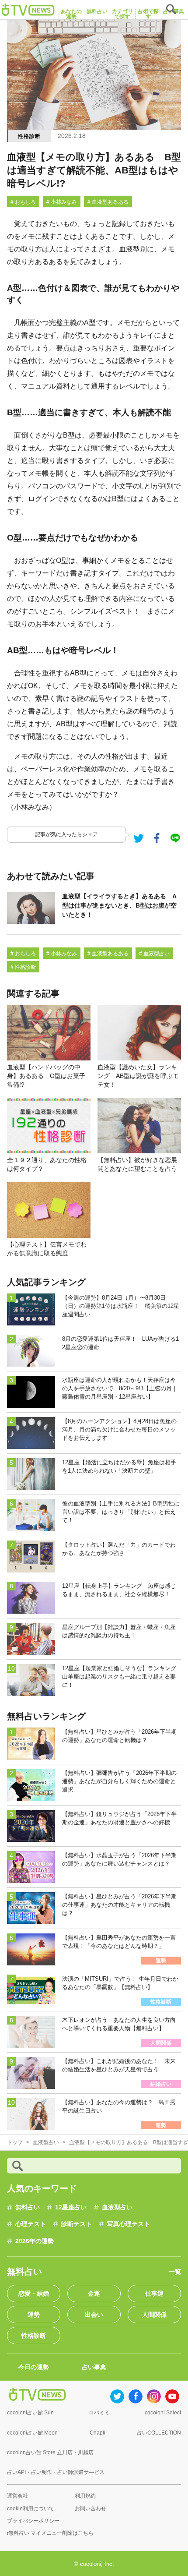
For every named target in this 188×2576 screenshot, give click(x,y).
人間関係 (154, 2315)
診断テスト (77, 2224)
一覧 (175, 2272)
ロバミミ (99, 2413)
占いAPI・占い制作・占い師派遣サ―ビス (56, 2472)
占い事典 (94, 2367)
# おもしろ (23, 202)
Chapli (97, 2433)
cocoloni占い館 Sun (30, 2413)
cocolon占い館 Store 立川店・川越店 (50, 2452)
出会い (94, 2315)
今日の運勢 (34, 2367)
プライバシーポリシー (33, 2521)
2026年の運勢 (35, 2241)
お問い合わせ (91, 2509)
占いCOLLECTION (159, 2433)
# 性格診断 (23, 967)
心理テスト (31, 2224)
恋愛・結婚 (34, 2293)
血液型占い (117, 2207)
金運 (94, 2293)
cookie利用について (31, 2509)
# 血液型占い (154, 954)
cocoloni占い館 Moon (32, 2433)
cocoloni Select (163, 2413)
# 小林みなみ (62, 202)
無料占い (28, 2207)
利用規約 (85, 2496)
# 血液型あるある (108, 202)
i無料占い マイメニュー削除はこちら (50, 2533)
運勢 (34, 2315)
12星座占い (71, 2207)
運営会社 (17, 2496)
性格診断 (29, 136)
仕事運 (154, 2293)
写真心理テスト (129, 2224)
